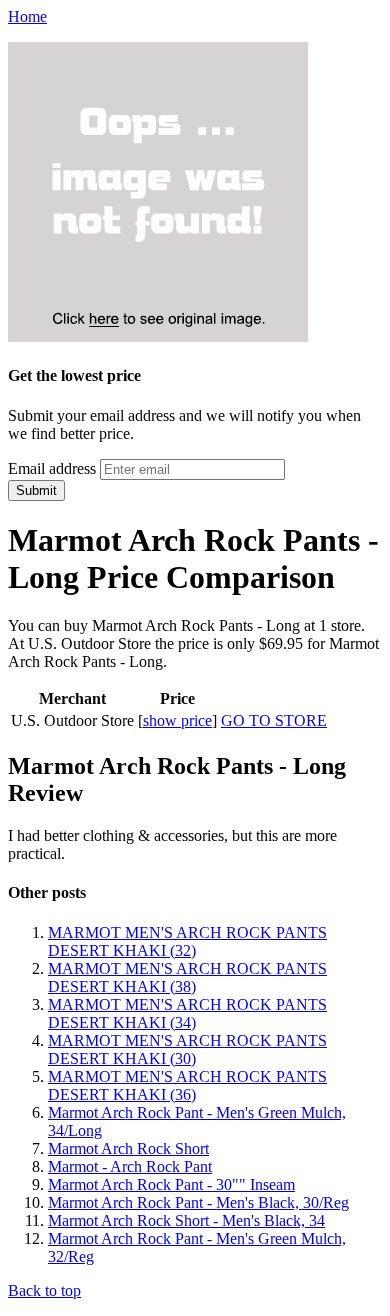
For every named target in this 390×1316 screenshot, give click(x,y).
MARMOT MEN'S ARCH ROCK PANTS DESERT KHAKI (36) (187, 1085)
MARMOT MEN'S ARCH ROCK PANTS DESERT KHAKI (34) (187, 1013)
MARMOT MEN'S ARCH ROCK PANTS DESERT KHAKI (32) (187, 941)
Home (27, 16)
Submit (36, 490)
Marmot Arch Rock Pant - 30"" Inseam (171, 1184)
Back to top (44, 1290)
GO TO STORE (274, 720)
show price (177, 720)
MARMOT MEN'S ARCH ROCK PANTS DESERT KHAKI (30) (187, 1049)
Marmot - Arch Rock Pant (130, 1166)
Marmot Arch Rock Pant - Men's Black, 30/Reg (198, 1202)
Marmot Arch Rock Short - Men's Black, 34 (186, 1220)
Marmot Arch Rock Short (128, 1148)
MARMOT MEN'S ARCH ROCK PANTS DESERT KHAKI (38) (187, 977)
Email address (52, 468)
